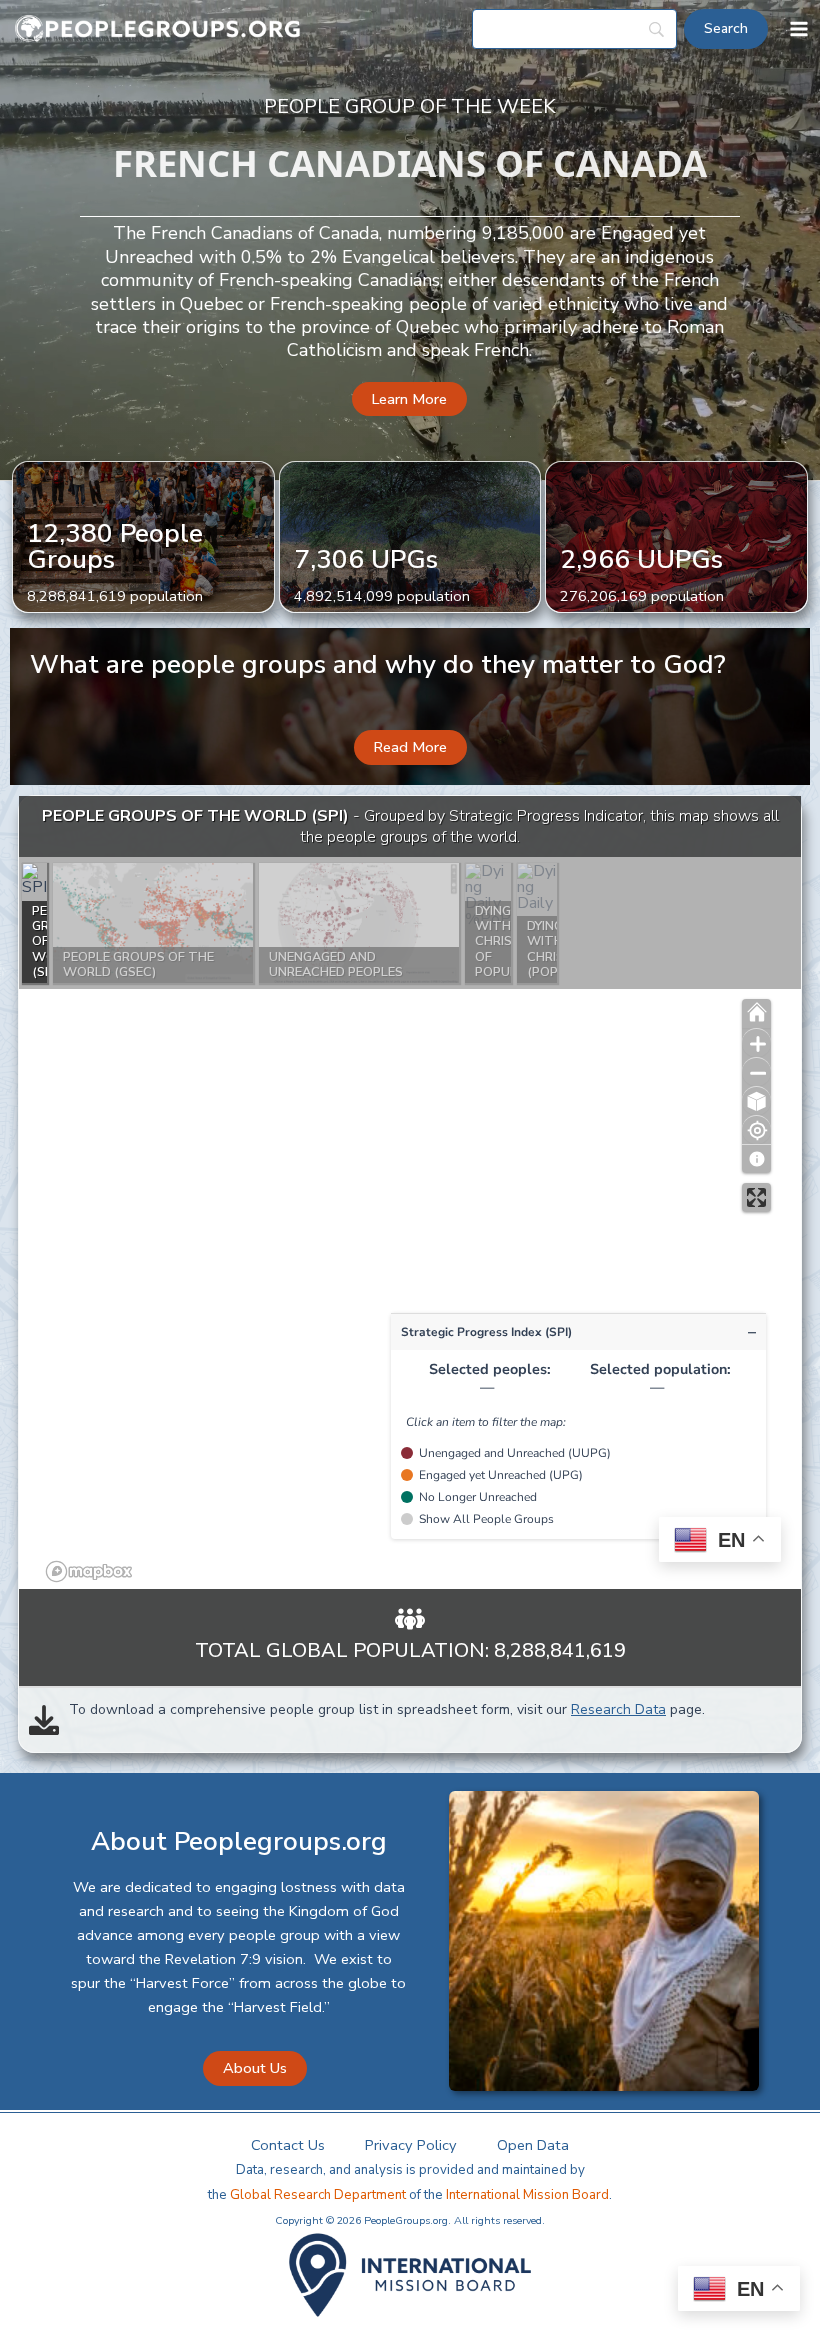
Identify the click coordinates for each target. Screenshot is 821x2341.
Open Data (533, 2145)
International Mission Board (527, 2195)
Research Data (618, 1709)
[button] (409, 399)
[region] (410, 1193)
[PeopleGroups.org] (158, 29)
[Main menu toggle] (799, 29)
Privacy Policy (411, 2145)
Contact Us (288, 2145)
